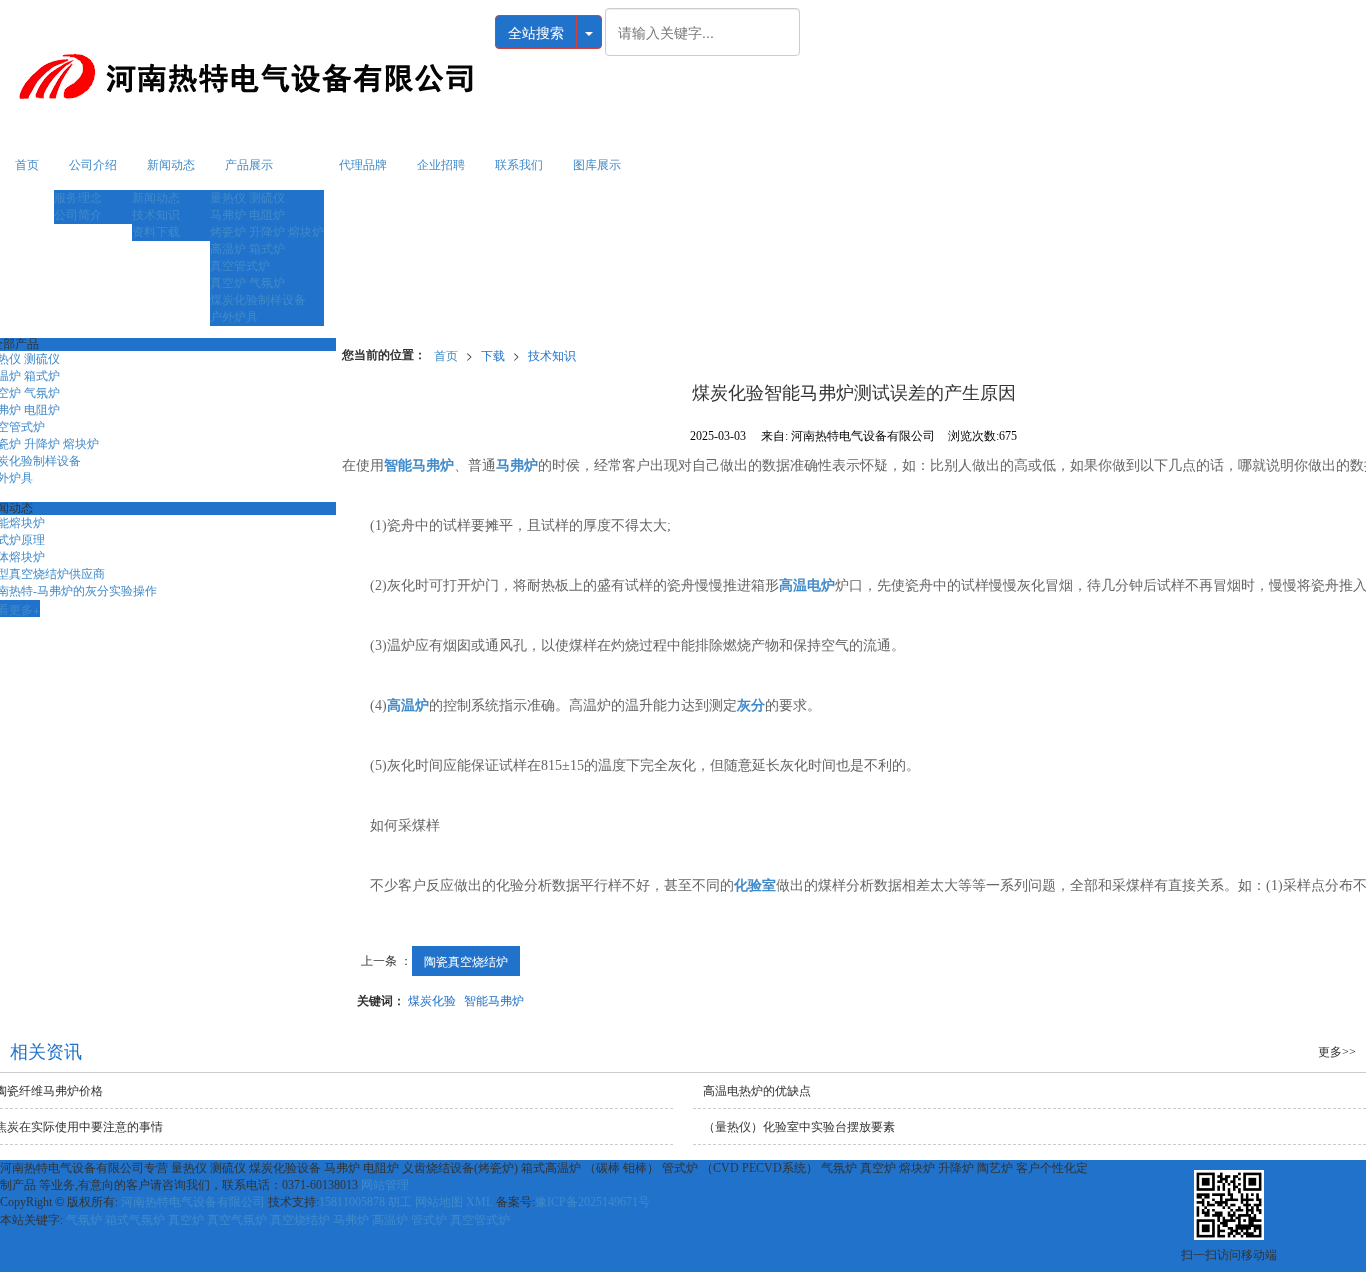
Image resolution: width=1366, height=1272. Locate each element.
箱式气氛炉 (135, 1220)
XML (479, 1202)
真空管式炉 (240, 266)
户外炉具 (234, 317)
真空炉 (186, 1220)
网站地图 (439, 1202)
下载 (493, 354)
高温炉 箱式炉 (247, 249)
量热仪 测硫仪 (247, 198)
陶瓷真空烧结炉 (466, 960)
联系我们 (519, 165)
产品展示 (249, 165)
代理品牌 (363, 165)
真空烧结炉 (300, 1220)
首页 (27, 165)
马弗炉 (351, 1220)
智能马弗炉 (494, 999)
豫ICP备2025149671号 (592, 1202)
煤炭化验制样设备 (258, 300)
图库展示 (597, 165)
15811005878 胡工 (365, 1202)
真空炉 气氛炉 (247, 283)
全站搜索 (536, 32)
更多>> (1337, 1052)
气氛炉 (84, 1220)
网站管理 (385, 1185)
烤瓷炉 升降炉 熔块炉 (267, 232)
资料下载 (156, 232)
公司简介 (78, 215)
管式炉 (429, 1220)
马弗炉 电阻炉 (247, 215)
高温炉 (390, 1220)
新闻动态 (171, 165)
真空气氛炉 (237, 1220)
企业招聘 (441, 165)
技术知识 (156, 215)
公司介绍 (93, 165)
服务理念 (78, 198)
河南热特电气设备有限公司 (193, 1202)
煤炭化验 (432, 999)
